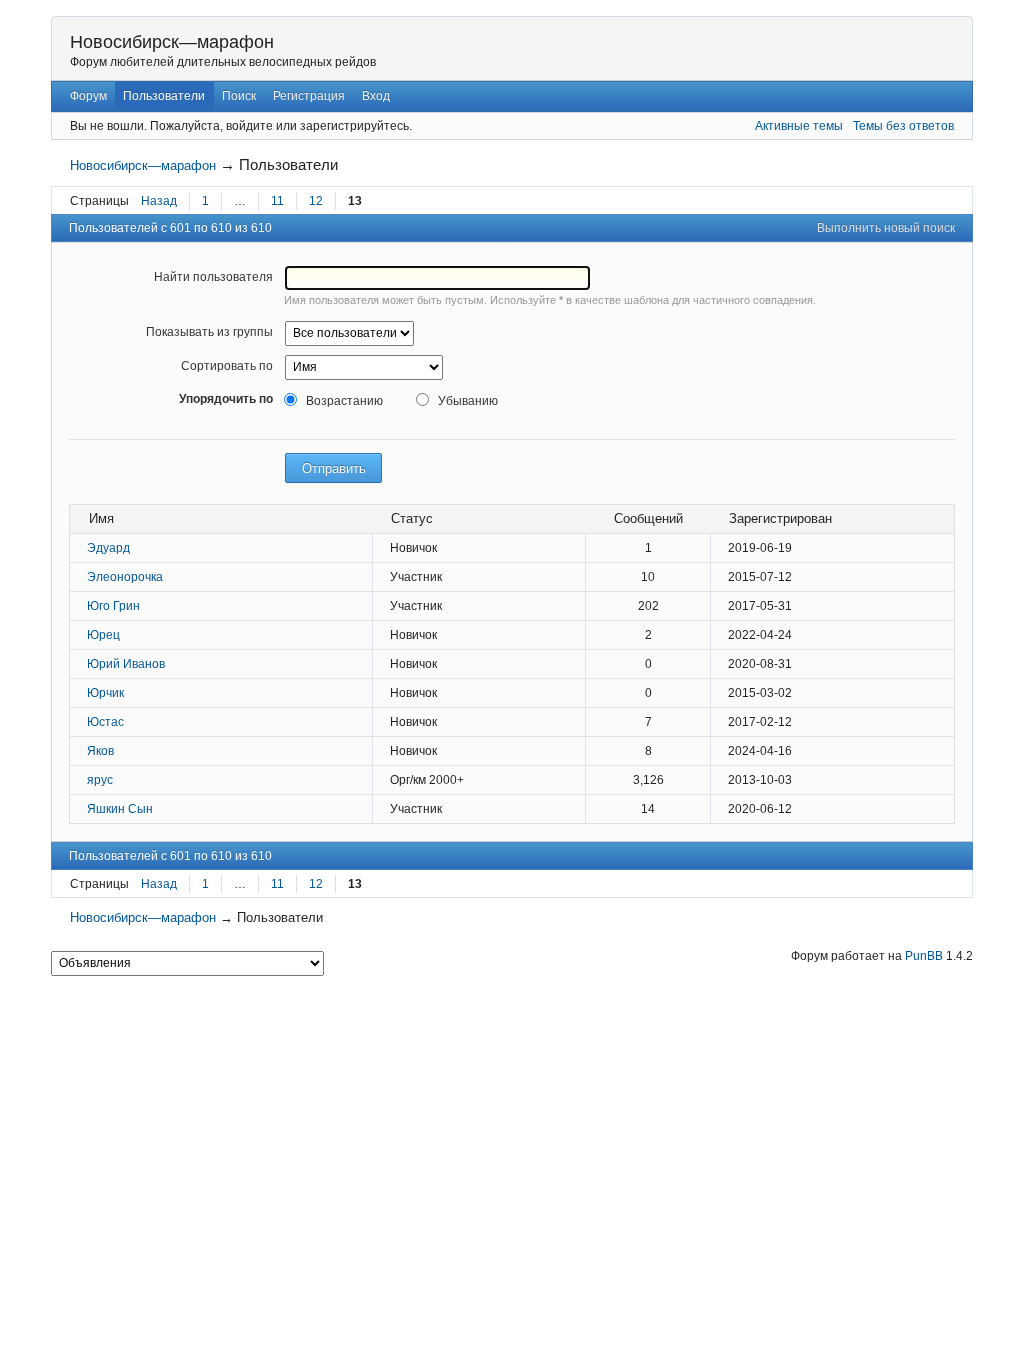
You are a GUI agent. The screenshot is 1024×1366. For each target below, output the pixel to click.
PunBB (924, 956)
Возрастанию (344, 401)
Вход (376, 96)
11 (277, 201)
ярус (100, 780)
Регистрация (309, 96)
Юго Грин (113, 606)
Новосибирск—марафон (172, 42)
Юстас (105, 722)
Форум (88, 96)
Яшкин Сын (120, 809)
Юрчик (105, 693)
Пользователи (164, 96)
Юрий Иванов (126, 664)
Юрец (103, 635)
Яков (100, 751)
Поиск (239, 96)
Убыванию (467, 401)
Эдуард (108, 548)
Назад (159, 201)
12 (316, 201)
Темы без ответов (903, 126)
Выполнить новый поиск (886, 228)
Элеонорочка (125, 577)
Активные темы (799, 126)
